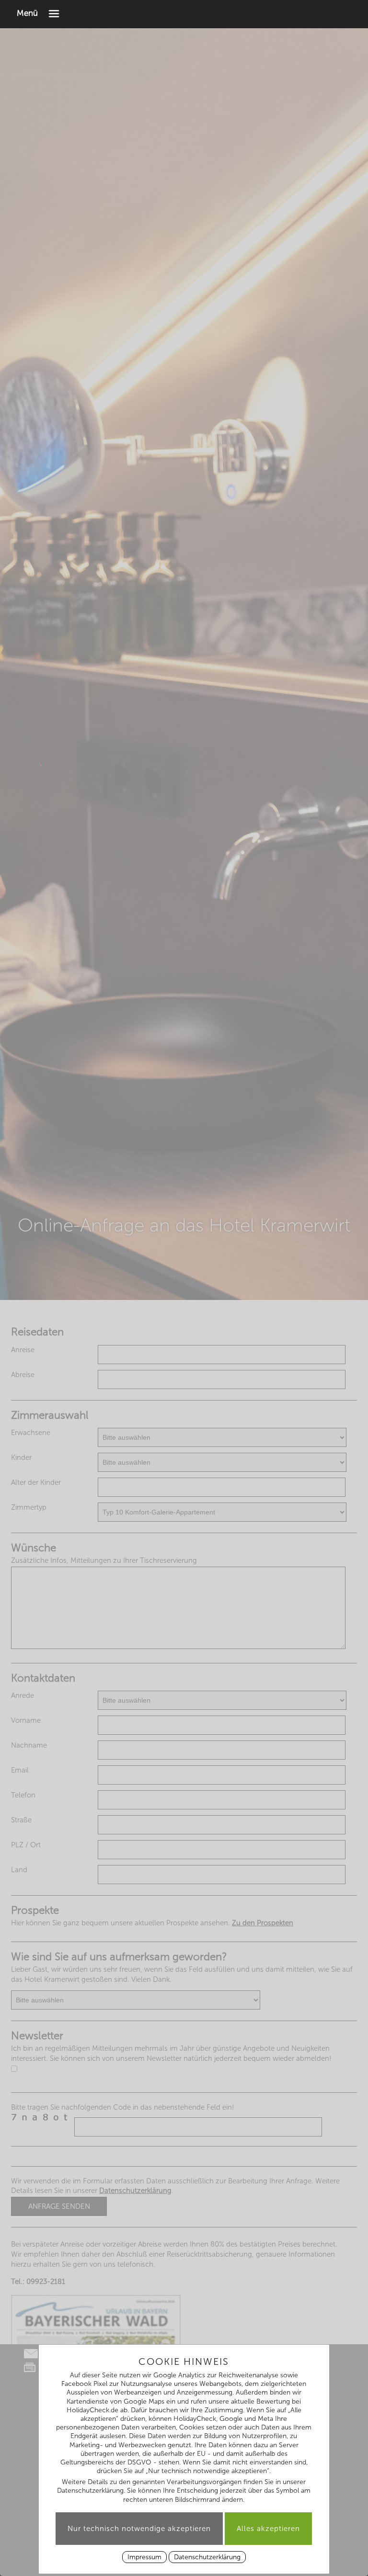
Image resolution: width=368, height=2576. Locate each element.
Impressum (144, 2557)
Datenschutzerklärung (207, 2557)
